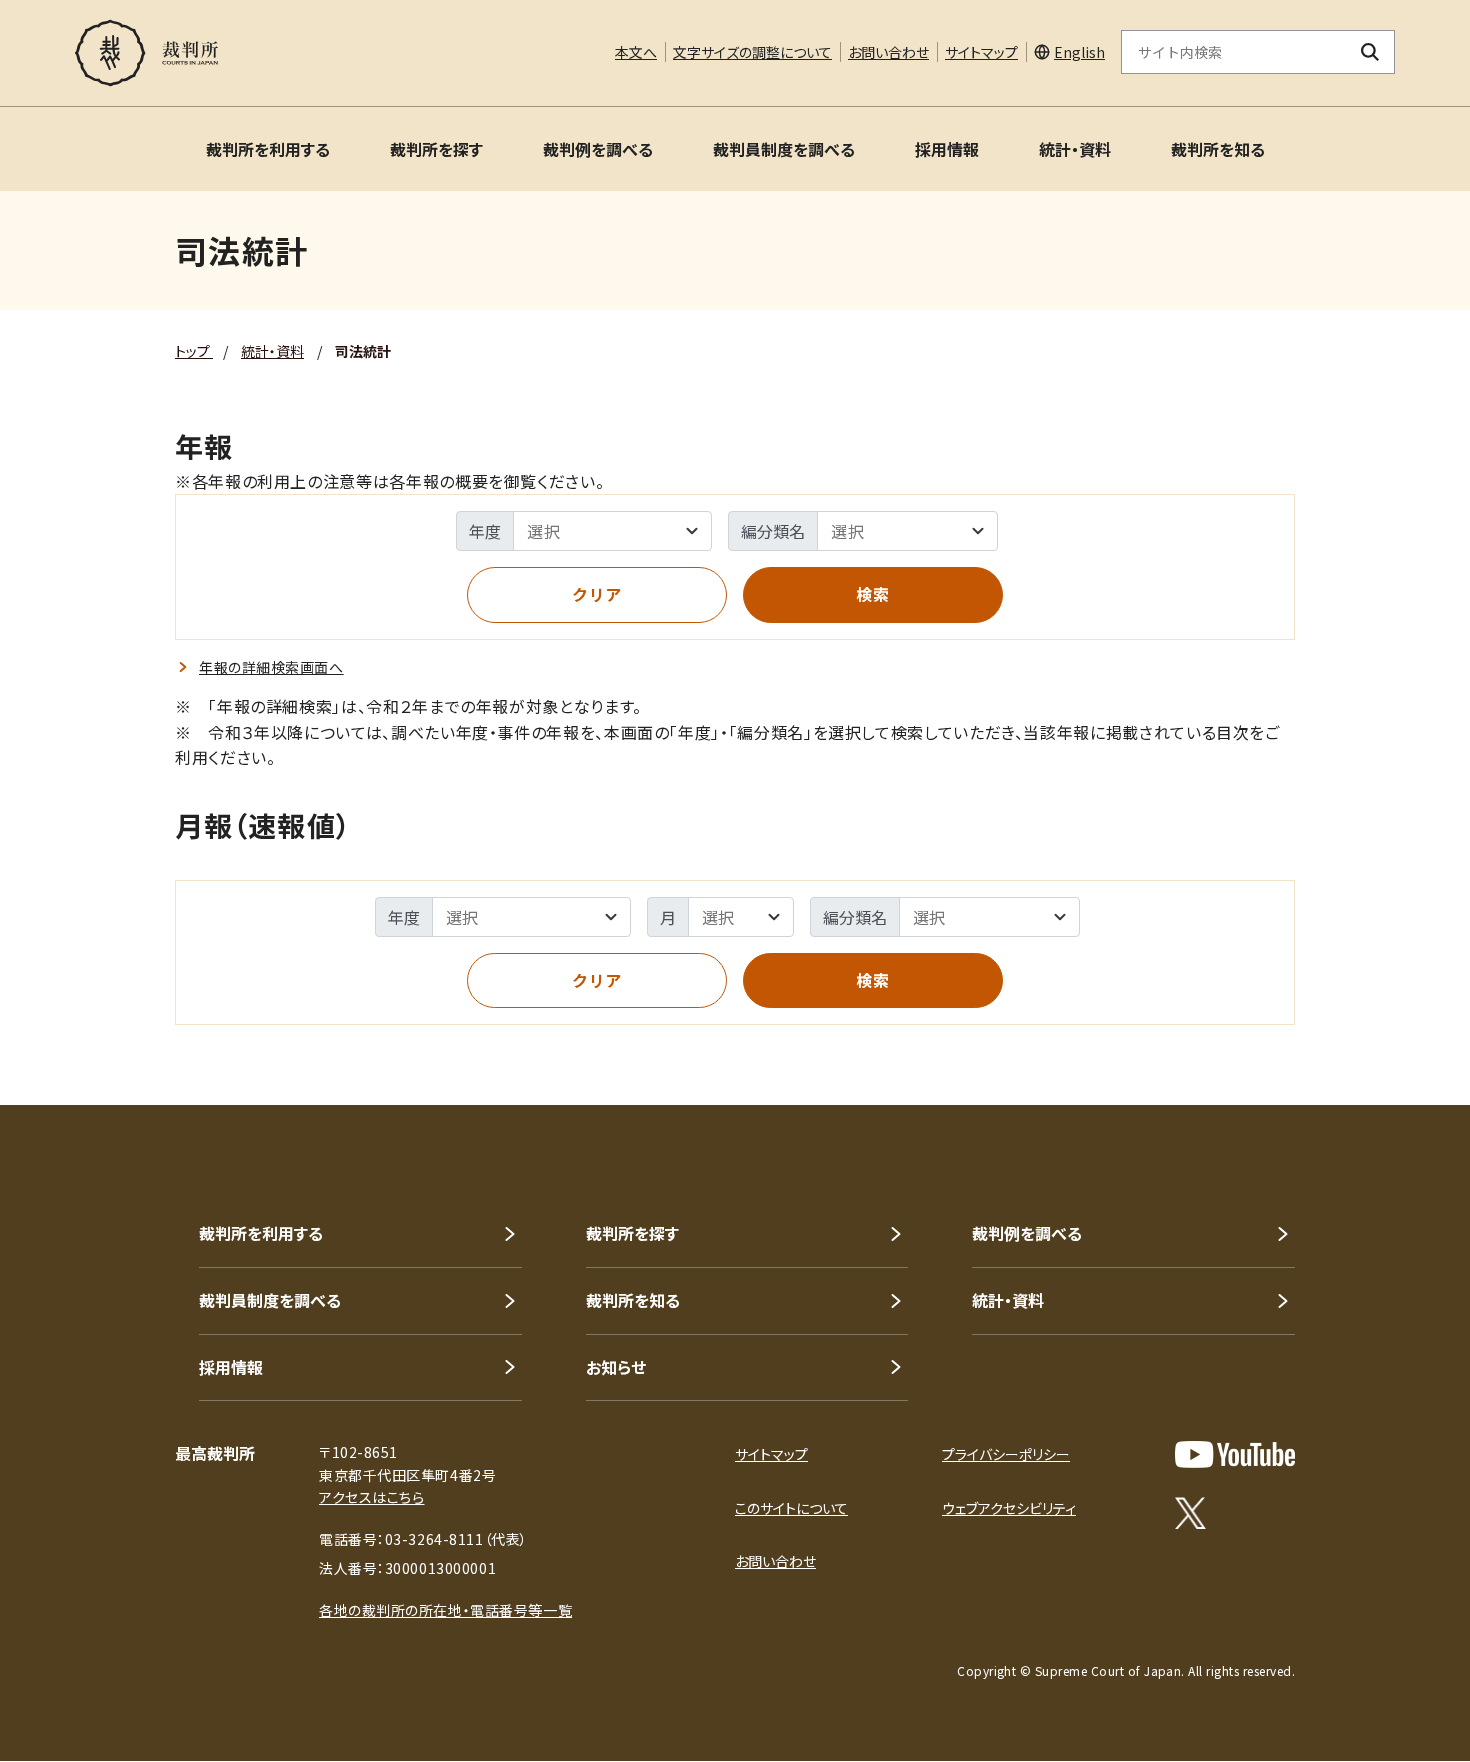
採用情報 (947, 149)
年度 (485, 531)
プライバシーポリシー (1006, 1454)
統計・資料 (1075, 149)
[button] (1398, 1033)
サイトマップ (981, 52)
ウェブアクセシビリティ (1009, 1508)
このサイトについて (791, 1508)
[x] (1190, 1513)
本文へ (636, 52)
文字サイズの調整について (752, 52)
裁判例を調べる (598, 149)
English (1079, 52)
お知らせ (616, 1367)
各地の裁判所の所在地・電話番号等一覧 (445, 1610)
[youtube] (1235, 1454)
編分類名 (773, 531)
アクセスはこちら (371, 1497)
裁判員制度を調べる (784, 149)
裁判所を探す (436, 149)
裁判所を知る (1218, 149)
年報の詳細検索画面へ (271, 667)
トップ (194, 351)
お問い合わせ (888, 52)
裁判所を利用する (268, 149)
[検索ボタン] (1370, 52)
